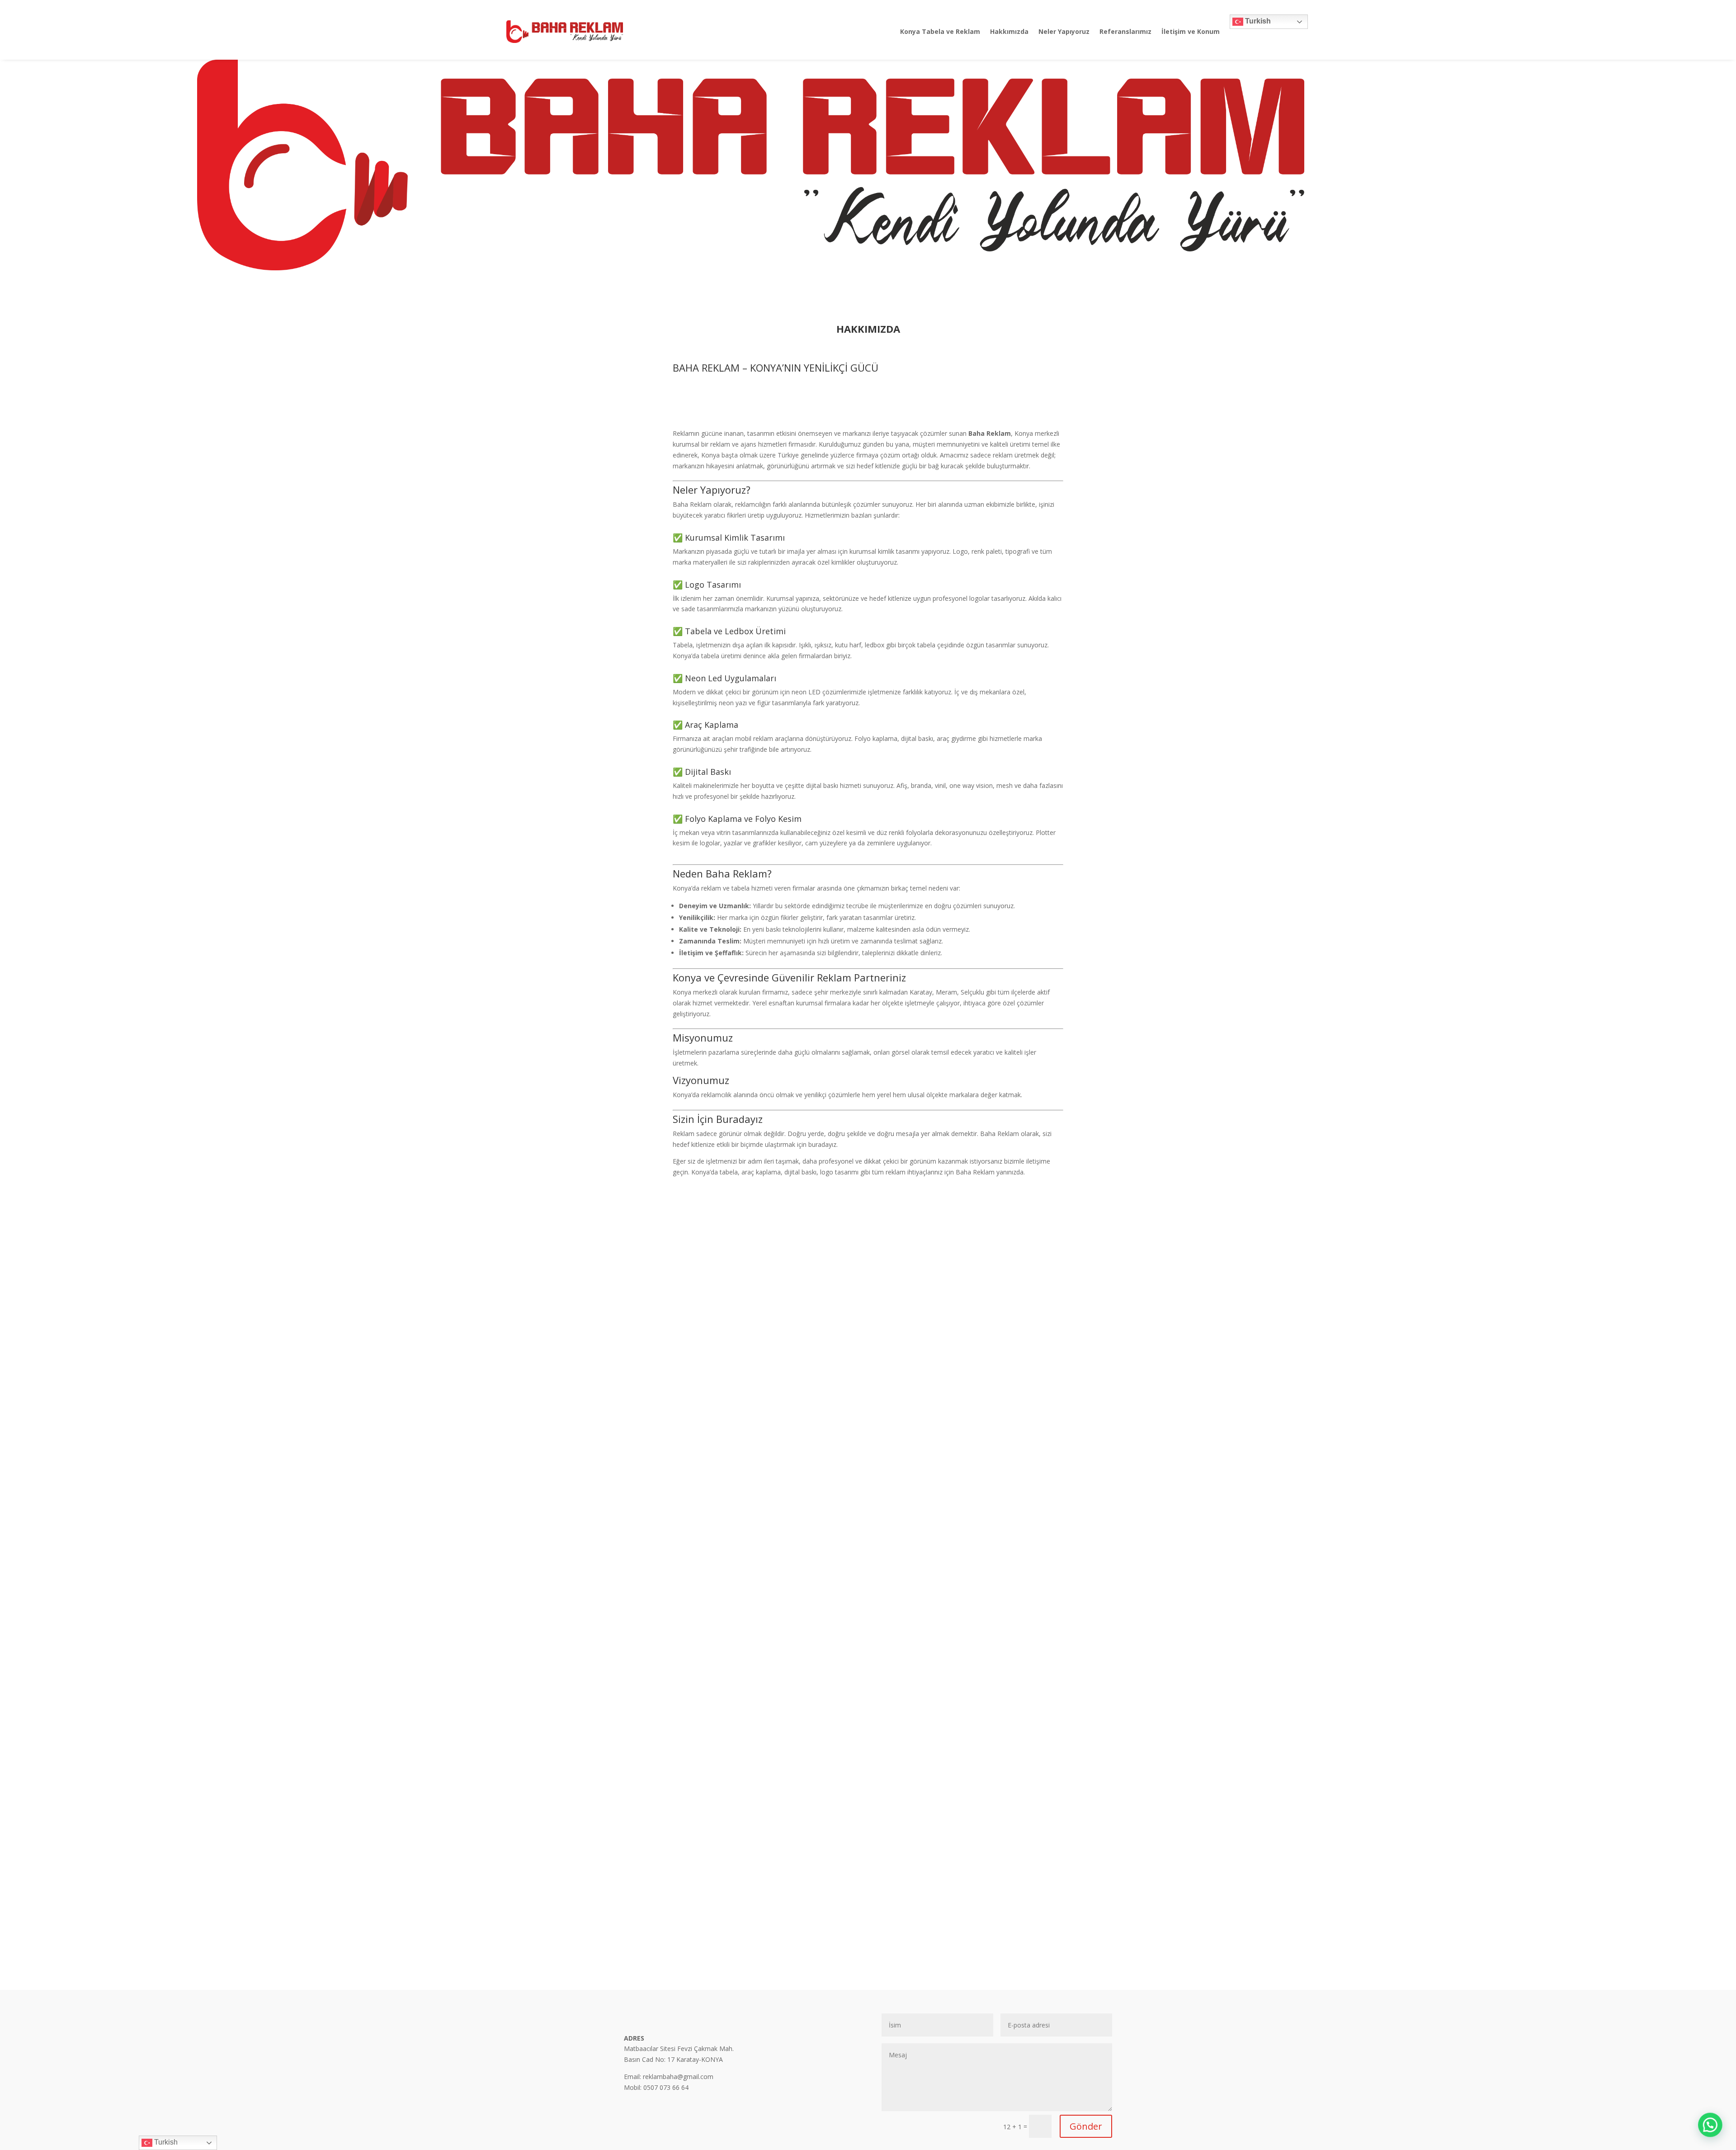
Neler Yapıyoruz (1064, 31)
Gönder (1086, 2126)
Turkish (1257, 21)
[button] (1710, 2124)
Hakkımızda (1009, 31)
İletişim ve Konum (1191, 31)
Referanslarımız (1125, 31)
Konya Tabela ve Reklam (940, 31)
